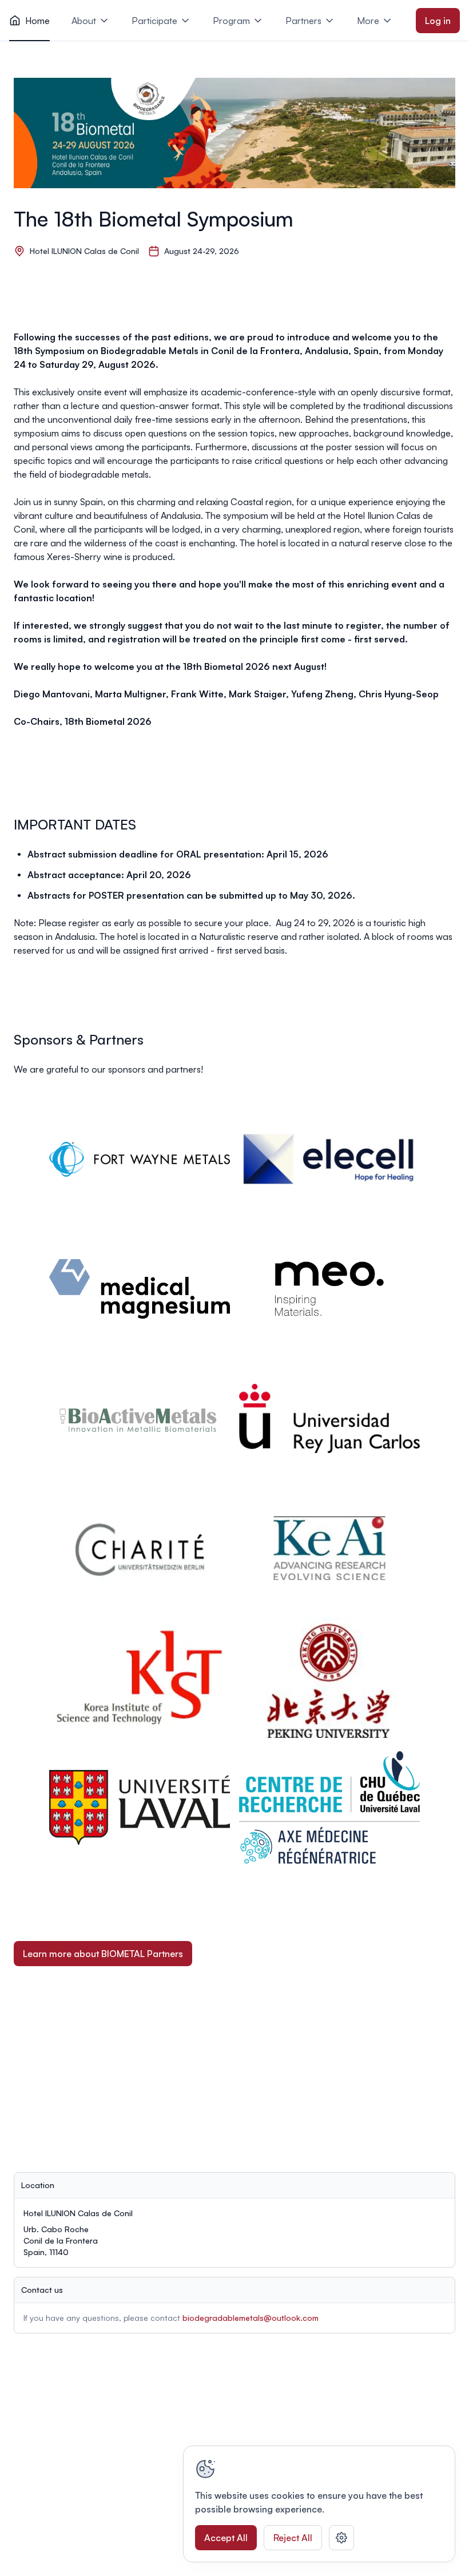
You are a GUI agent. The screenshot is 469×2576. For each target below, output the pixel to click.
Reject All (293, 2538)
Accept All (226, 2538)
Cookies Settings (341, 2538)
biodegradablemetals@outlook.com (251, 2318)
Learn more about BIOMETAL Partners (103, 1954)
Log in (438, 21)
